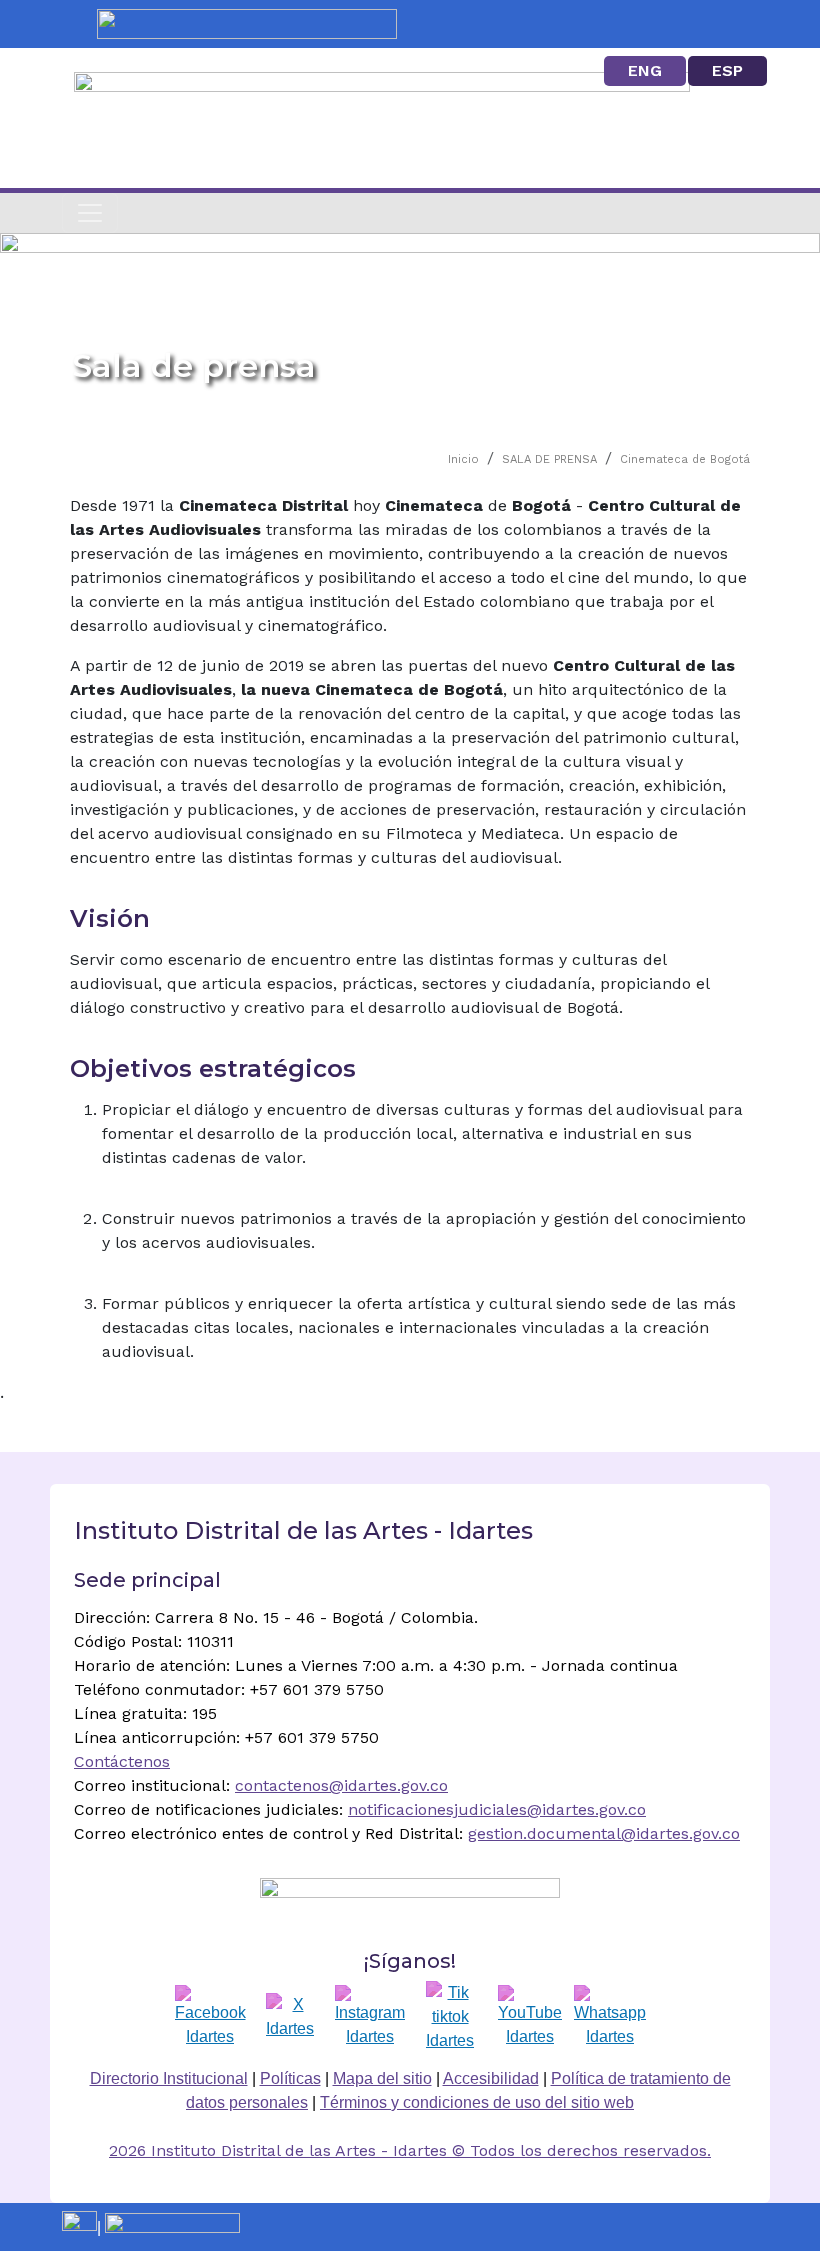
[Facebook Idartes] (210, 2017)
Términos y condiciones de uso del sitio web (477, 2102)
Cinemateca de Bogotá (685, 459)
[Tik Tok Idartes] (450, 2017)
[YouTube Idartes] (530, 2017)
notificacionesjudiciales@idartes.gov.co (497, 1809)
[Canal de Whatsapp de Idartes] (610, 2017)
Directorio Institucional (169, 2078)
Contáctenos (122, 1761)
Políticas (290, 2078)
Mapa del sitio (382, 2078)
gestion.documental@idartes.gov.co (604, 1833)
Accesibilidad (491, 2078)
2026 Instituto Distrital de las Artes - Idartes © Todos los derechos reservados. (410, 2150)
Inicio (463, 459)
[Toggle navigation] (90, 213)
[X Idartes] (290, 2017)
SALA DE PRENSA (549, 459)
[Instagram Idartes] (370, 2017)
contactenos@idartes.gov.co (341, 1785)
